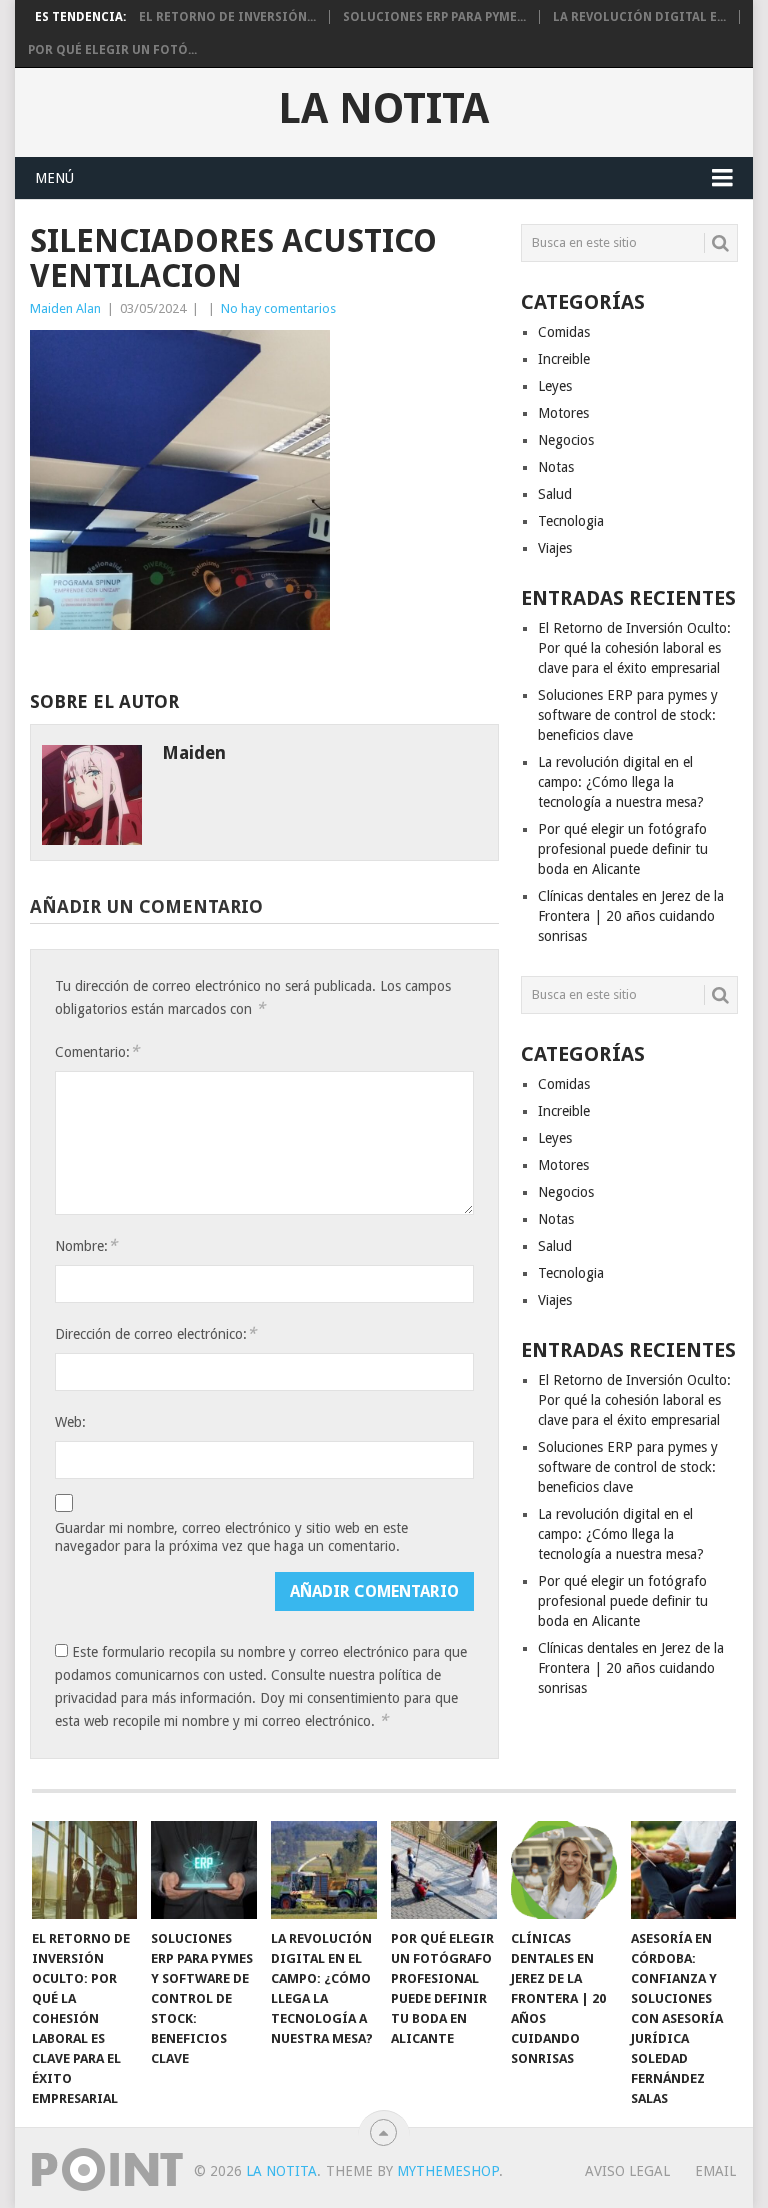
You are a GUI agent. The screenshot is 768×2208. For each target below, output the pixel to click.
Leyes (555, 386)
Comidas (564, 332)
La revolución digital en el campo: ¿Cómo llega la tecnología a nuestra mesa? (621, 782)
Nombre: (86, 1245)
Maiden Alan (65, 308)
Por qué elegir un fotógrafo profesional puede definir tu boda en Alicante (623, 849)
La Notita (383, 109)
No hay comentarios (278, 308)
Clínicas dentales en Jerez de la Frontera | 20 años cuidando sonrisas (631, 916)
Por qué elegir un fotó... (112, 50)
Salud (555, 494)
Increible (564, 359)
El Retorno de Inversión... (227, 17)
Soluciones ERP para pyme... (434, 17)
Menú (54, 178)
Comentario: (97, 1051)
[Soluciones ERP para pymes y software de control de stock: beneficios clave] (204, 1870)
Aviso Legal (627, 2171)
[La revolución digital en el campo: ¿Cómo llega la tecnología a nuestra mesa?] (324, 1870)
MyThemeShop (448, 2171)
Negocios (566, 440)
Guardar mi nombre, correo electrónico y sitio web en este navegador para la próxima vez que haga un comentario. (231, 1537)
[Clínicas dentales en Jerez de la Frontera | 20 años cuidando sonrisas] (564, 1870)
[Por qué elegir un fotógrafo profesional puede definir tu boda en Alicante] (444, 1870)
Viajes (555, 548)
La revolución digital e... (639, 17)
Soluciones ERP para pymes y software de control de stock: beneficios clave (628, 715)
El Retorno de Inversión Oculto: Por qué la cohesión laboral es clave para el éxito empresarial (634, 648)
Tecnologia (571, 521)
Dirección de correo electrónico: (155, 1333)
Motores (563, 413)
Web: (70, 1422)
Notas (556, 467)
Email (715, 2171)
